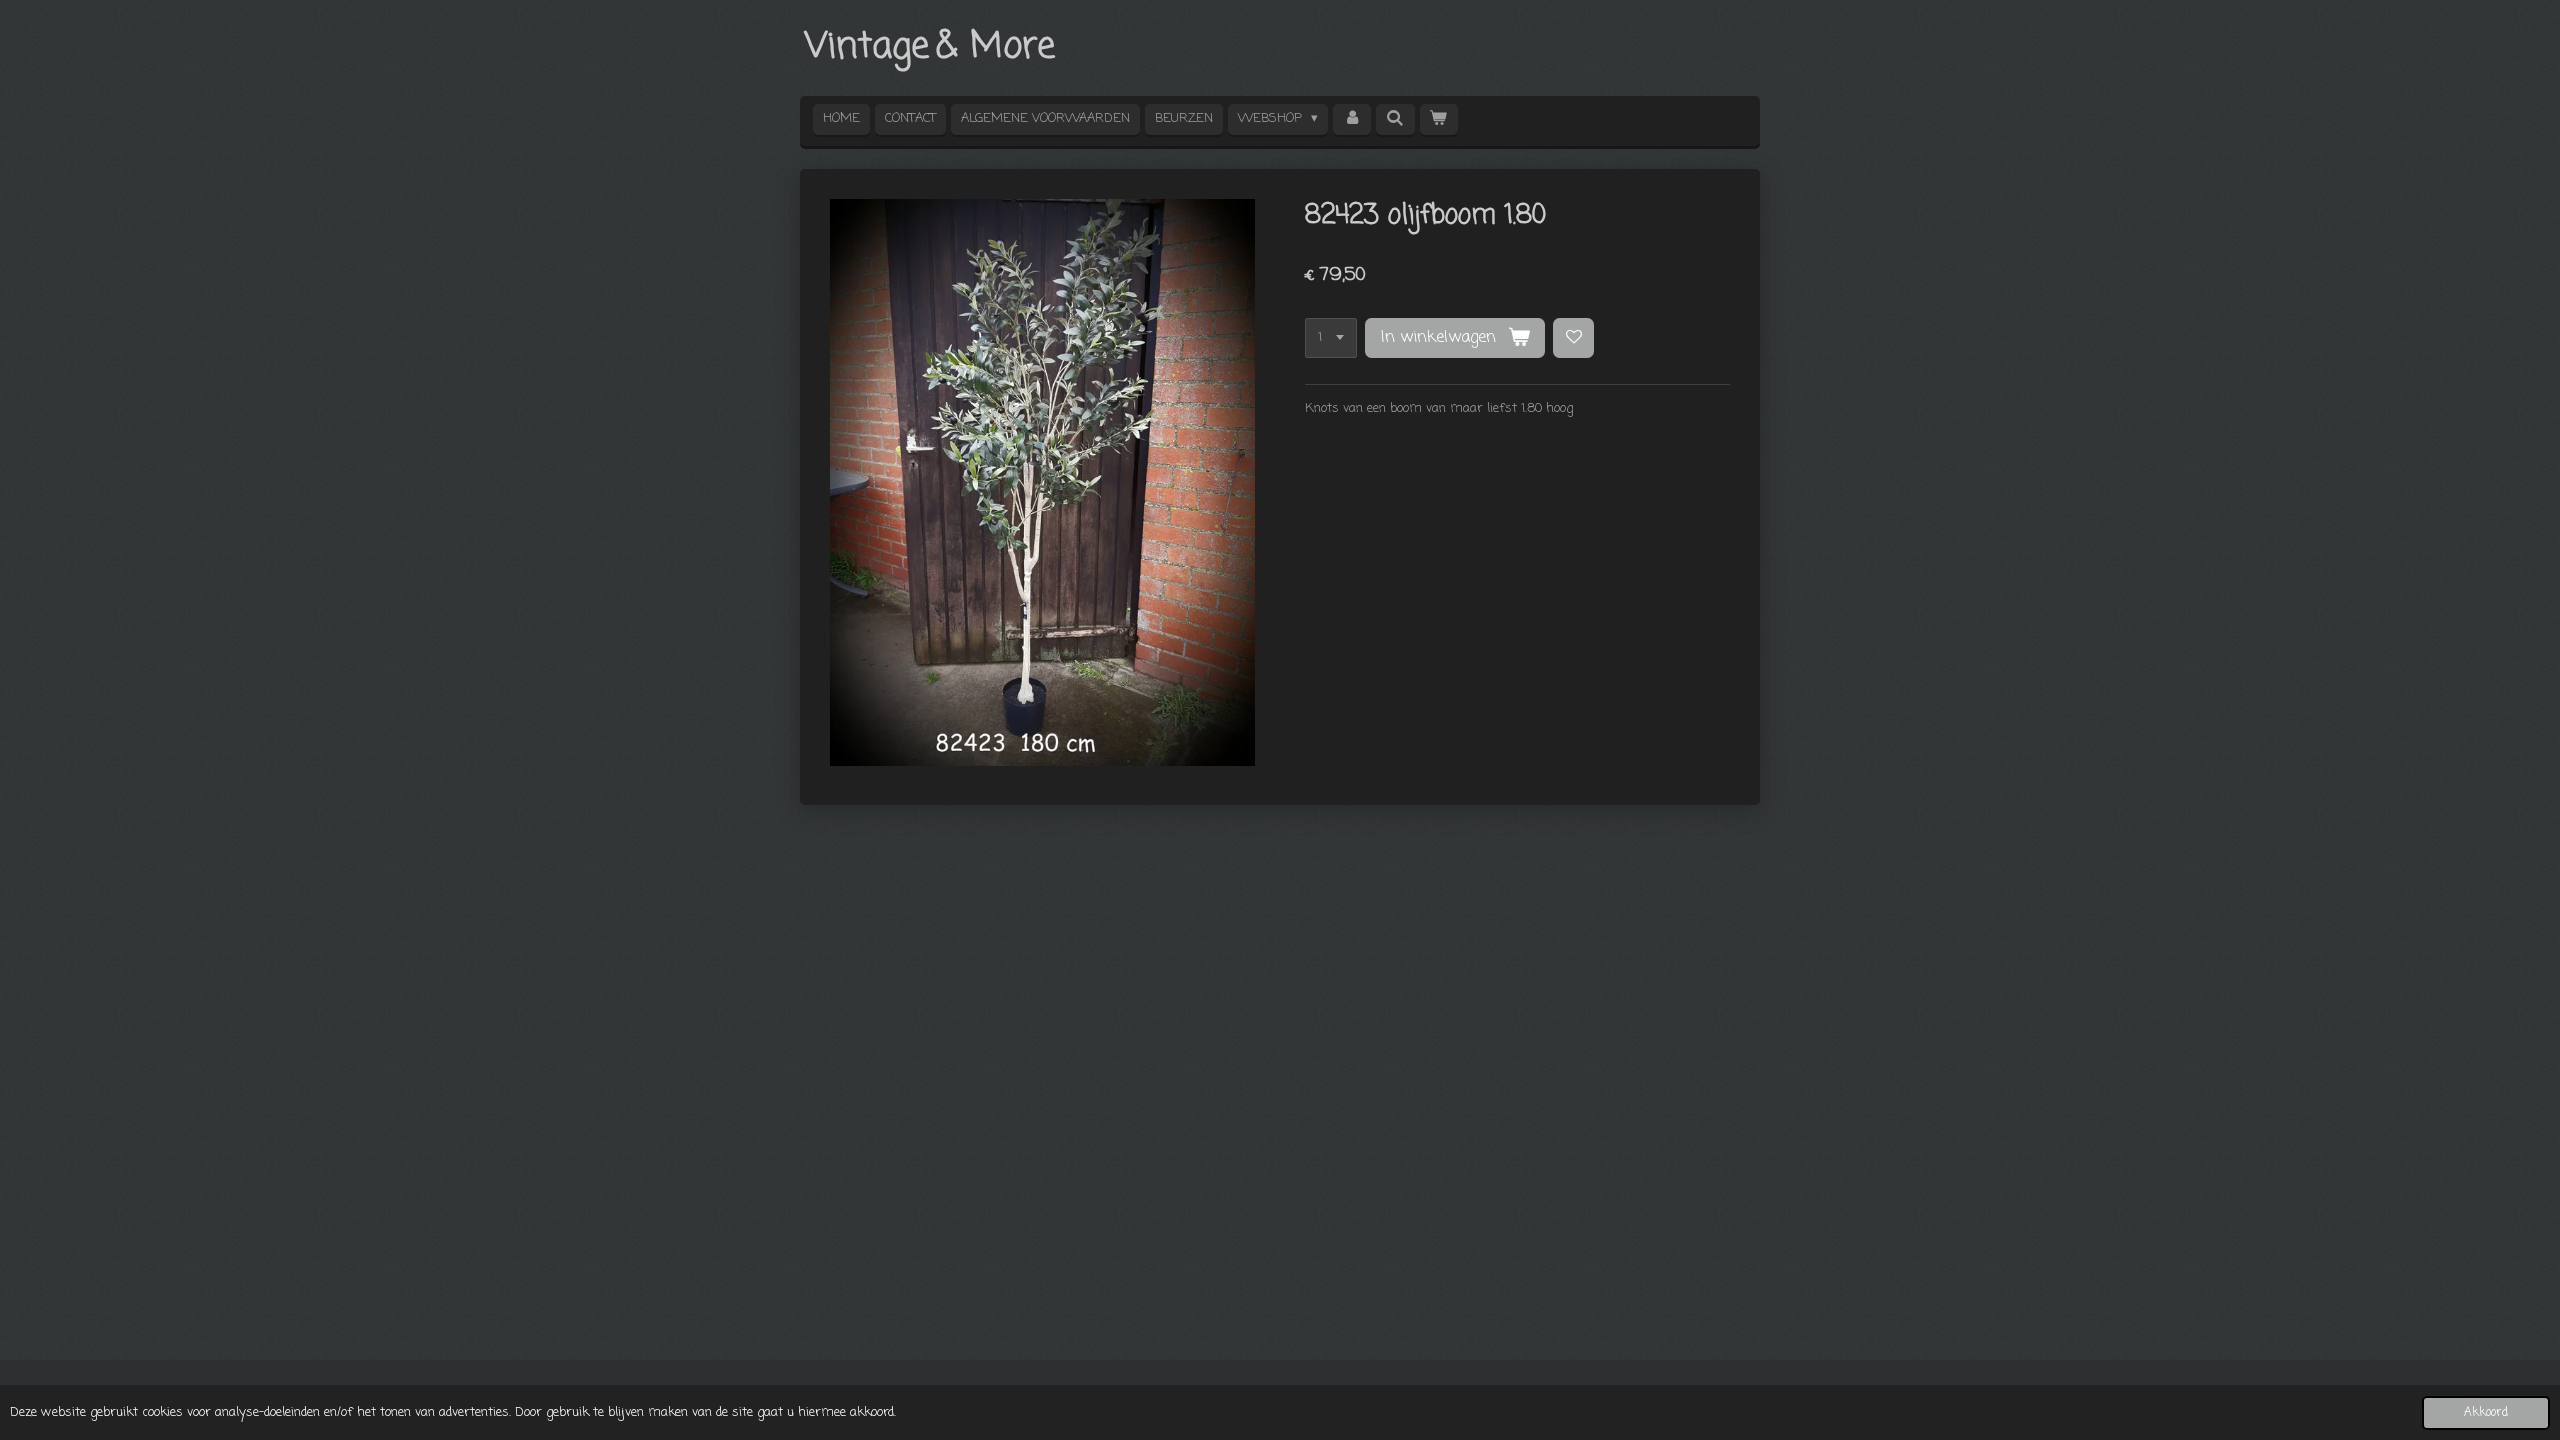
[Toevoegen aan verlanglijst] (1573, 338)
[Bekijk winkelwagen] (1439, 119)
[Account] (1352, 119)
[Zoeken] (1395, 119)
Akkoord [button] (2486, 1413)
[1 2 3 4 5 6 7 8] (1331, 338)
